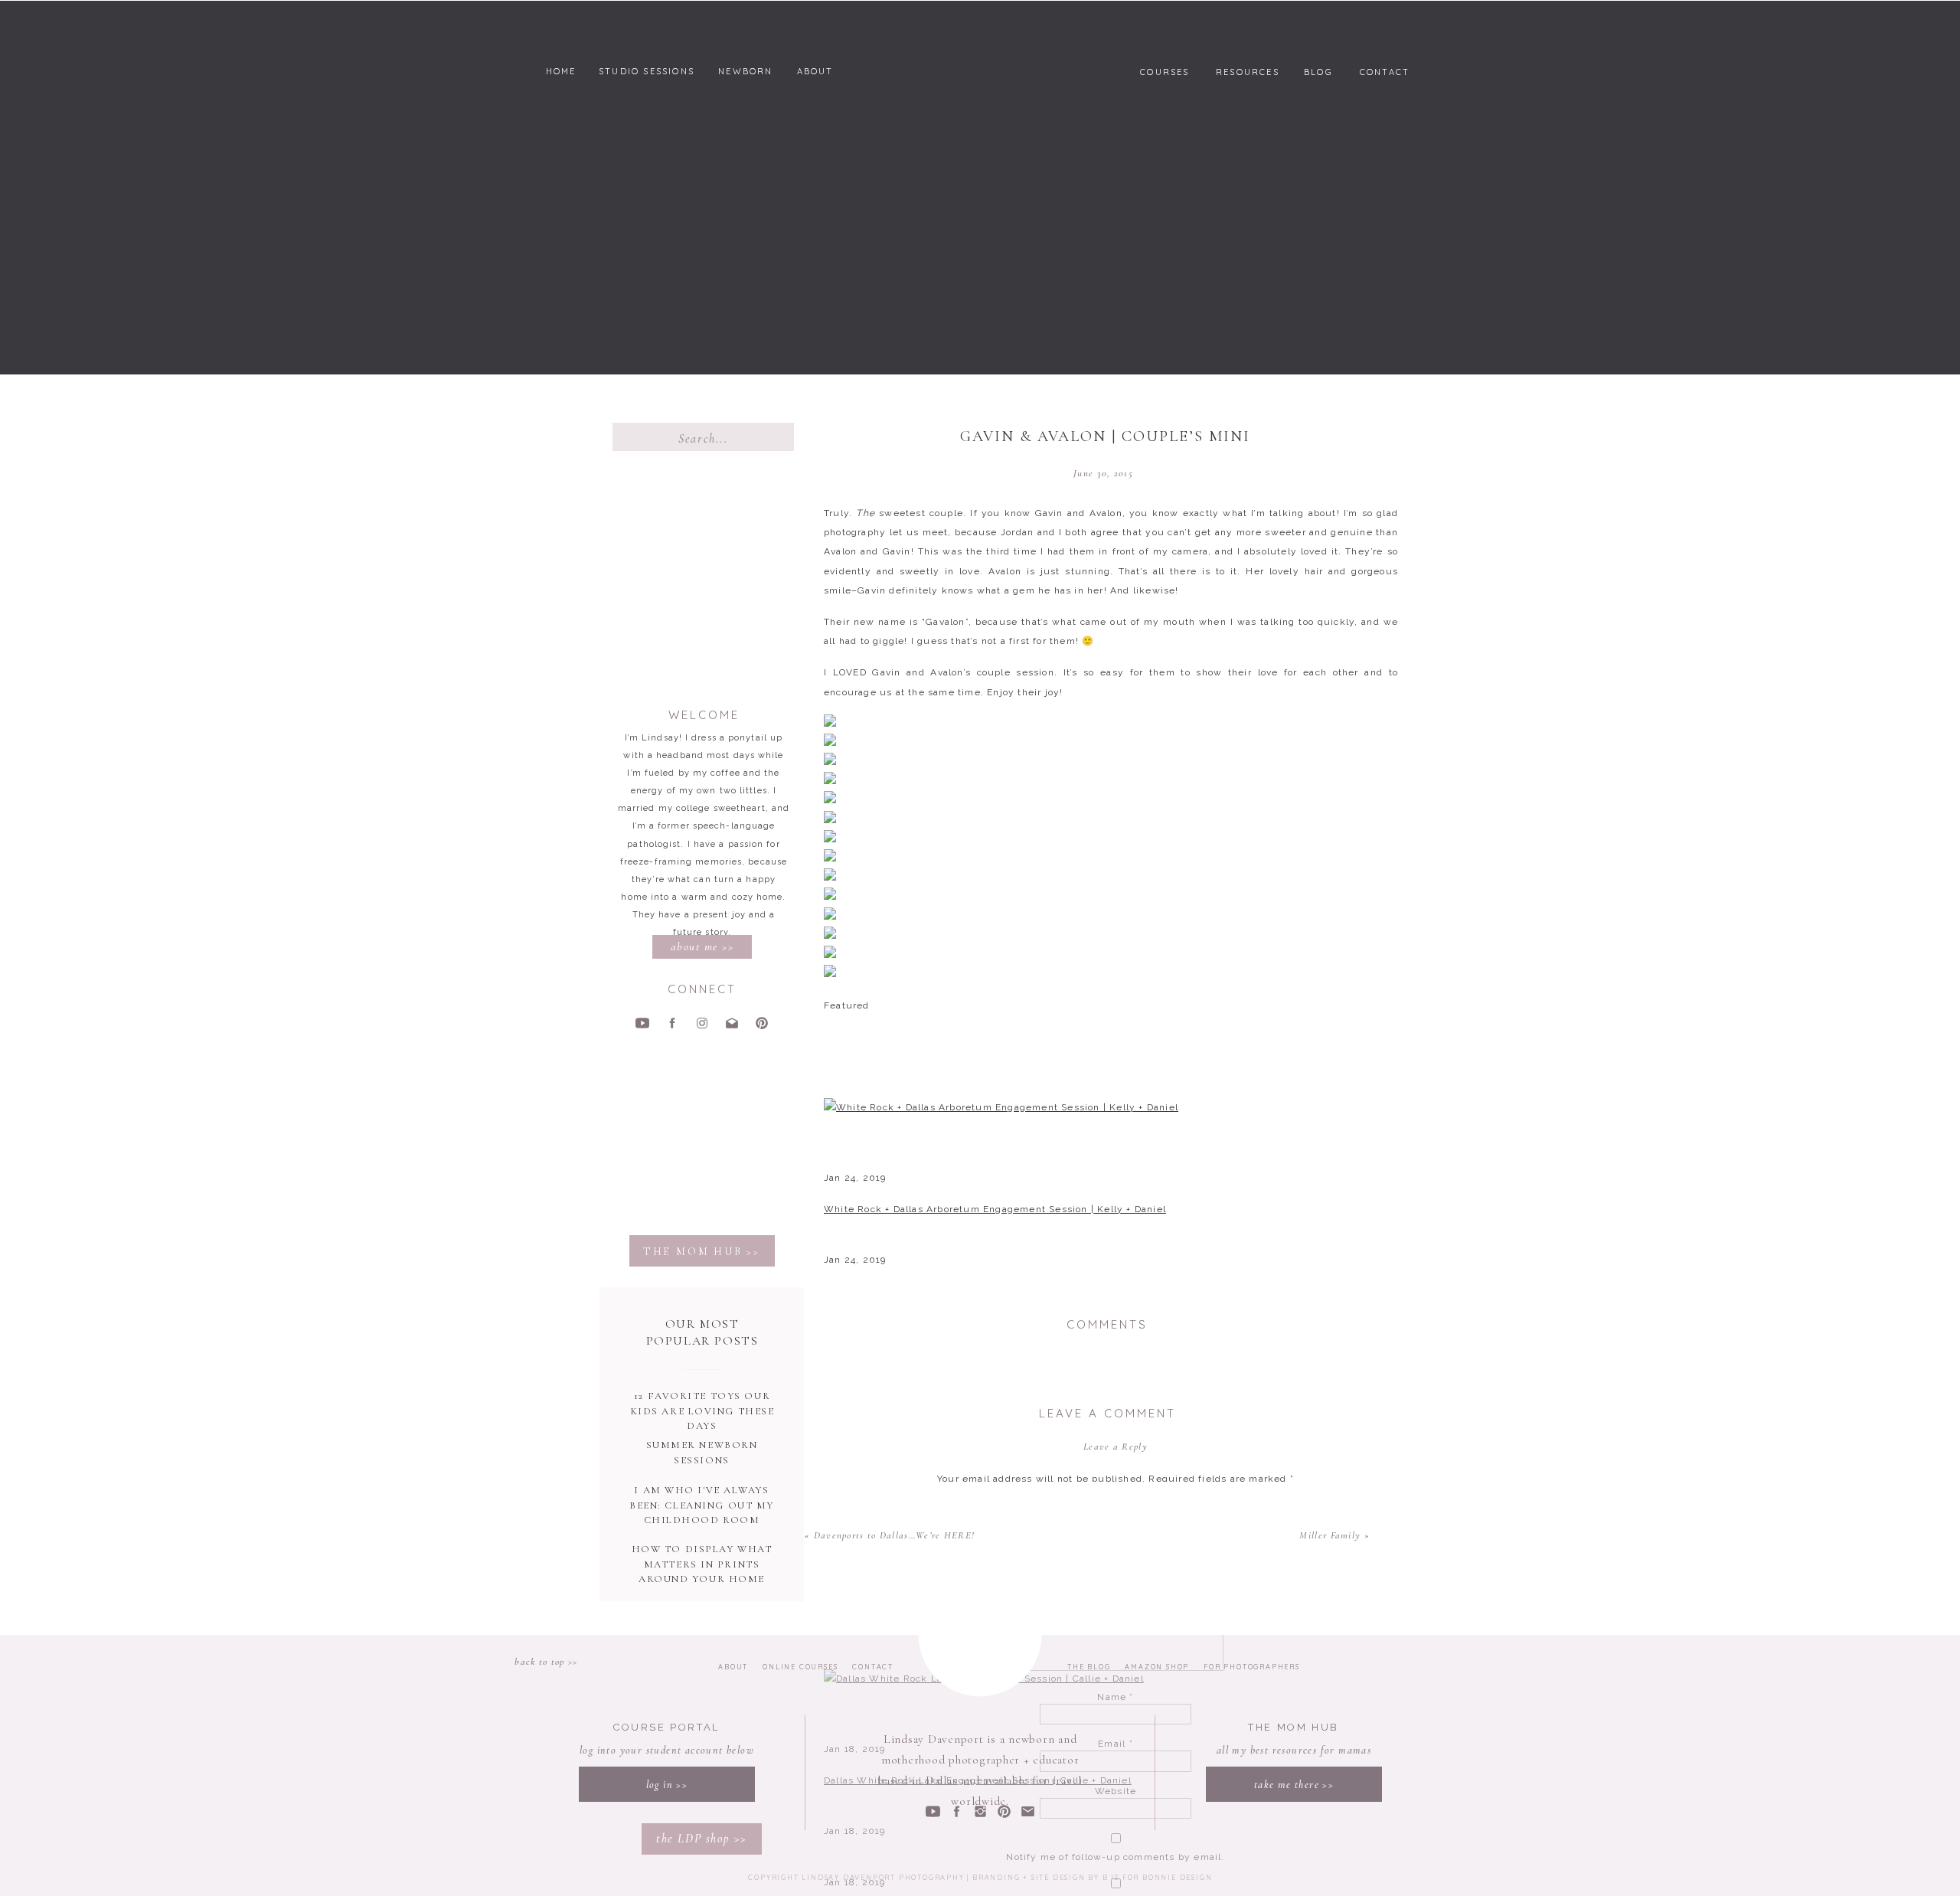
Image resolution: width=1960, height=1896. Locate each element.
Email (1115, 1744)
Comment (1116, 1509)
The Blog (1089, 1667)
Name (1115, 1697)
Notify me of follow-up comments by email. (1115, 1857)
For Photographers (1251, 1667)
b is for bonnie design (1158, 1877)
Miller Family (1330, 1535)
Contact (873, 1667)
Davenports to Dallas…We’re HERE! (895, 1535)
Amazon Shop (1156, 1667)
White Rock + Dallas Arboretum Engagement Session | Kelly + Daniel (995, 1209)
